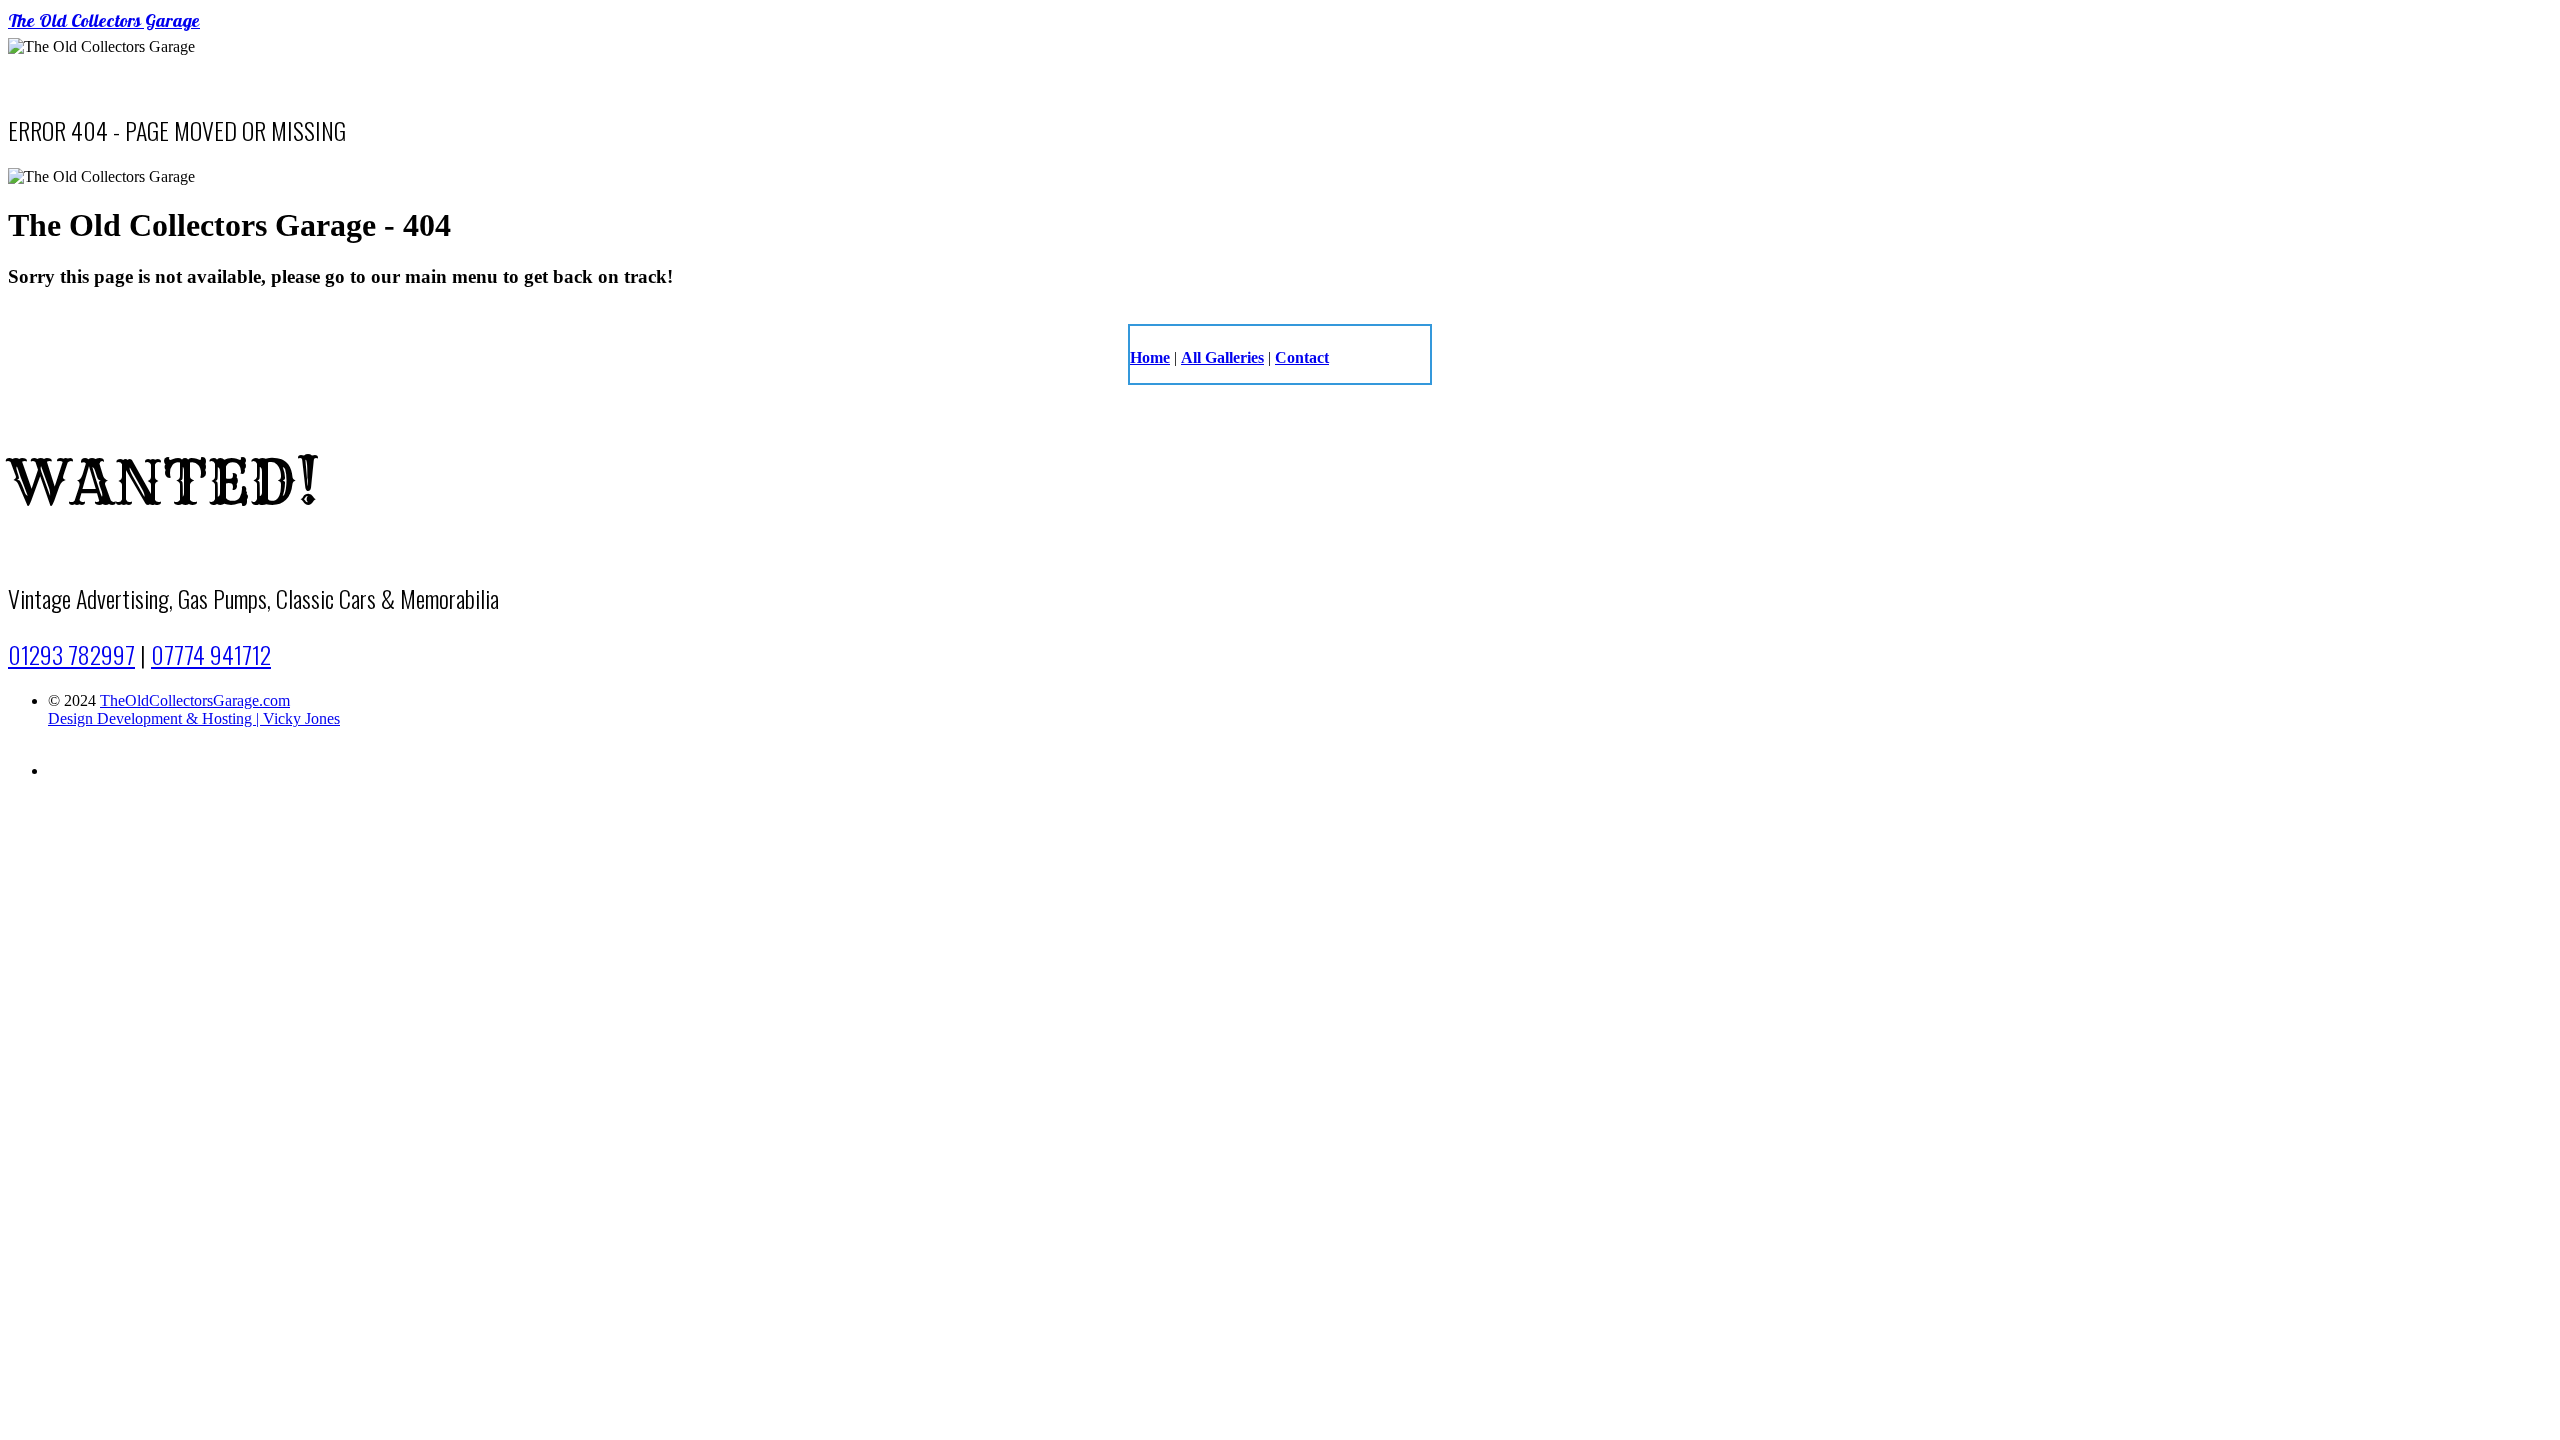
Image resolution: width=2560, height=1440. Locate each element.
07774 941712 (211, 654)
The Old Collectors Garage (104, 23)
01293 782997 (71, 654)
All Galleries (1222, 357)
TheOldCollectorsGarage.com (195, 700)
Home (1150, 357)
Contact (1302, 357)
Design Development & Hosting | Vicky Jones (194, 718)
